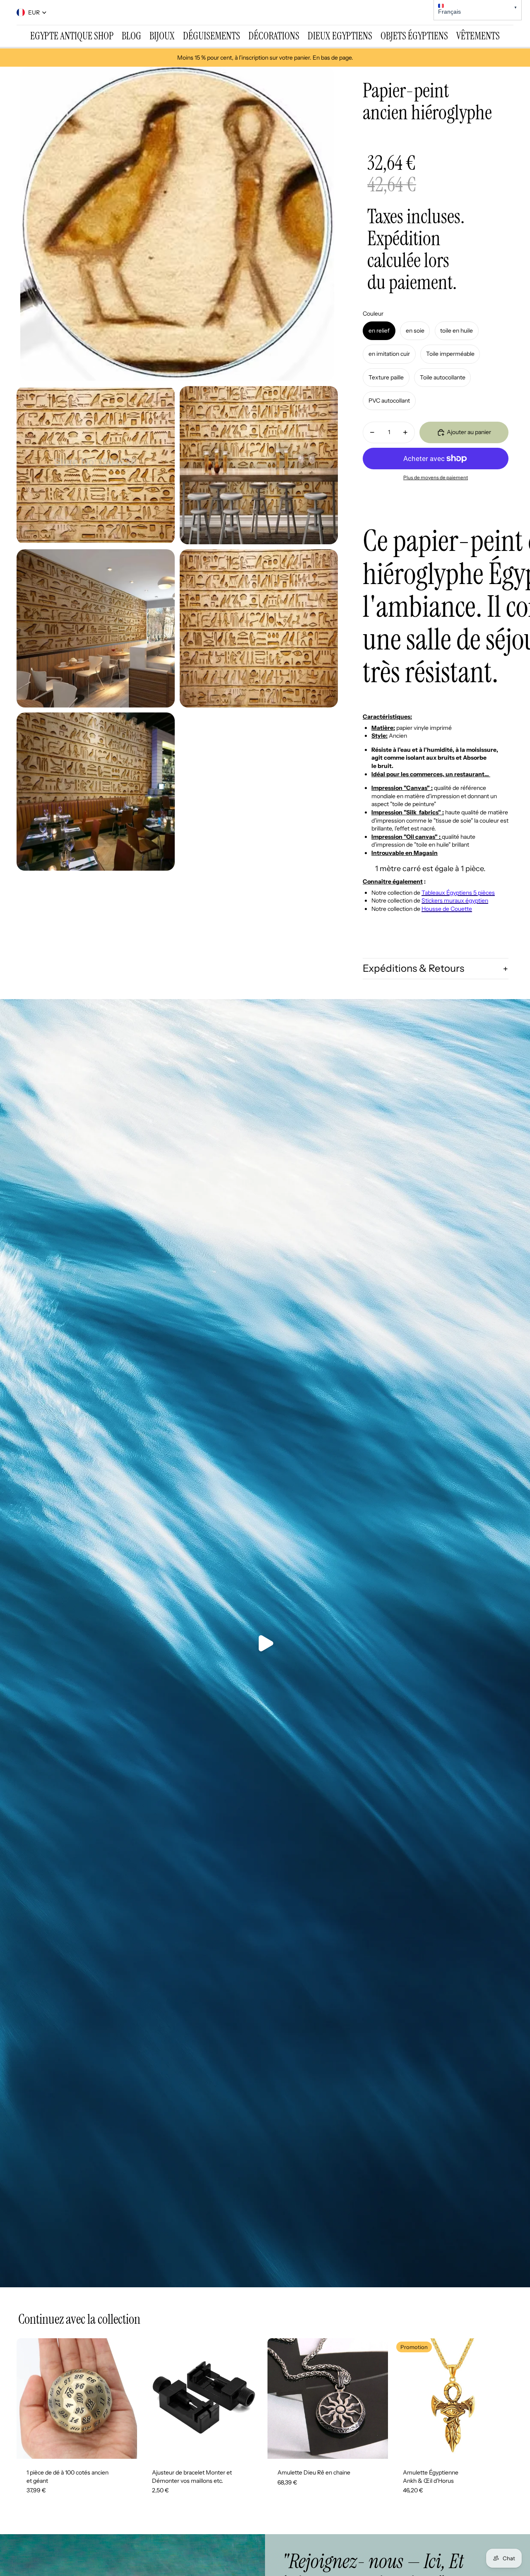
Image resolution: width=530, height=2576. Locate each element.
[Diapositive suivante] (125, 2398)
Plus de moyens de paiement (436, 478)
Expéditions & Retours (413, 968)
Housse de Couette (447, 909)
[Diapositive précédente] (29, 2398)
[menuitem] (72, 36)
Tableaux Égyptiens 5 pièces (458, 893)
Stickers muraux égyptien (455, 901)
